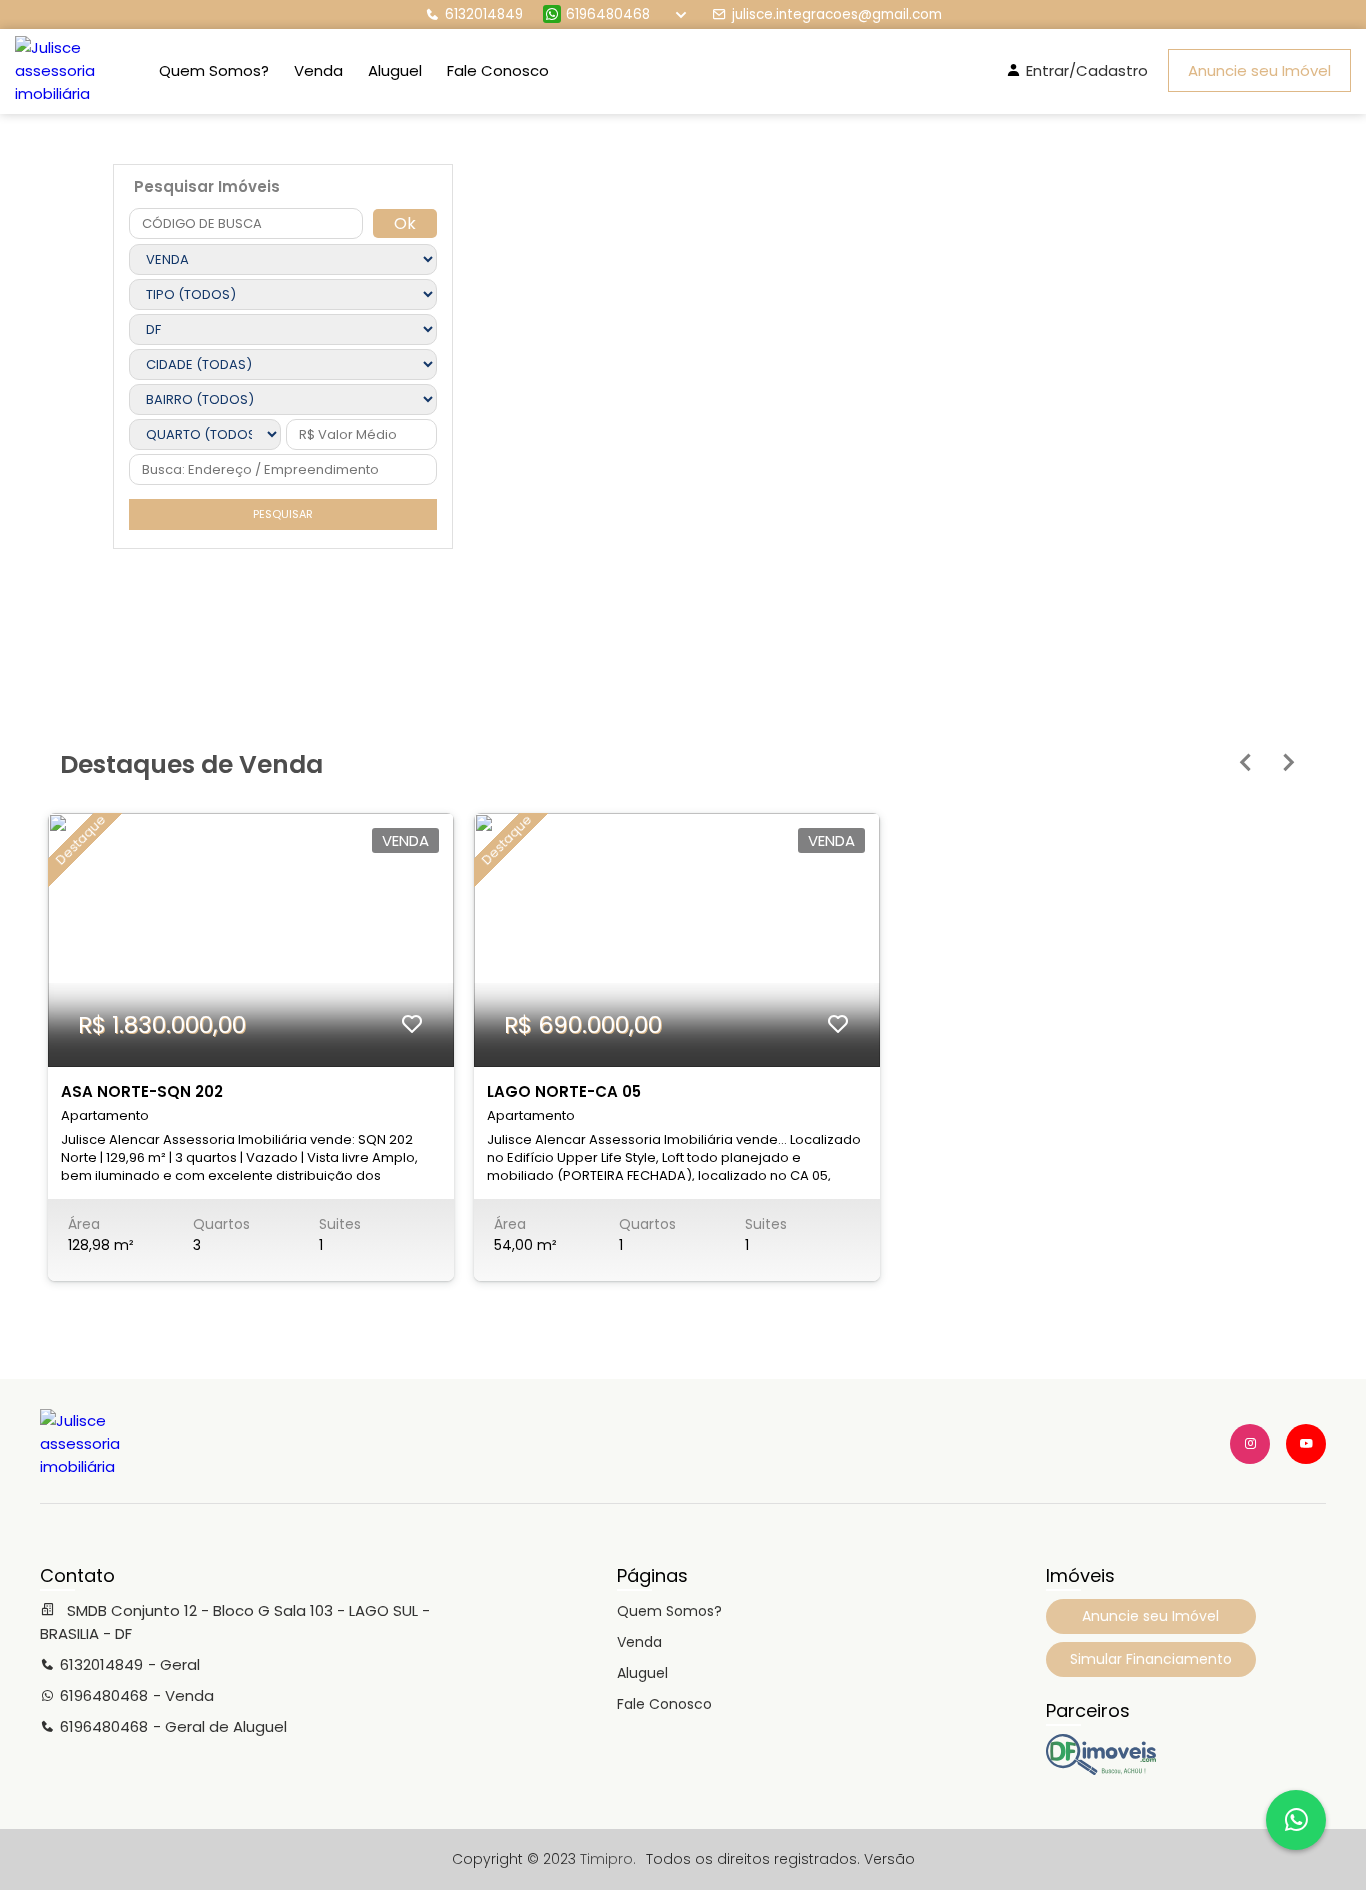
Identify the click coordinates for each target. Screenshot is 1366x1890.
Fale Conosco (498, 70)
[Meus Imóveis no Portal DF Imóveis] (1101, 1770)
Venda (318, 70)
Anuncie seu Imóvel (1259, 70)
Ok (405, 223)
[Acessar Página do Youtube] (1306, 1444)
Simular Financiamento (1151, 1659)
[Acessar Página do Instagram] (1250, 1444)
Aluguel (395, 70)
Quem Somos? (214, 70)
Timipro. (608, 1859)
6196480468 (608, 14)
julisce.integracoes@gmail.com (837, 14)
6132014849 (484, 14)
